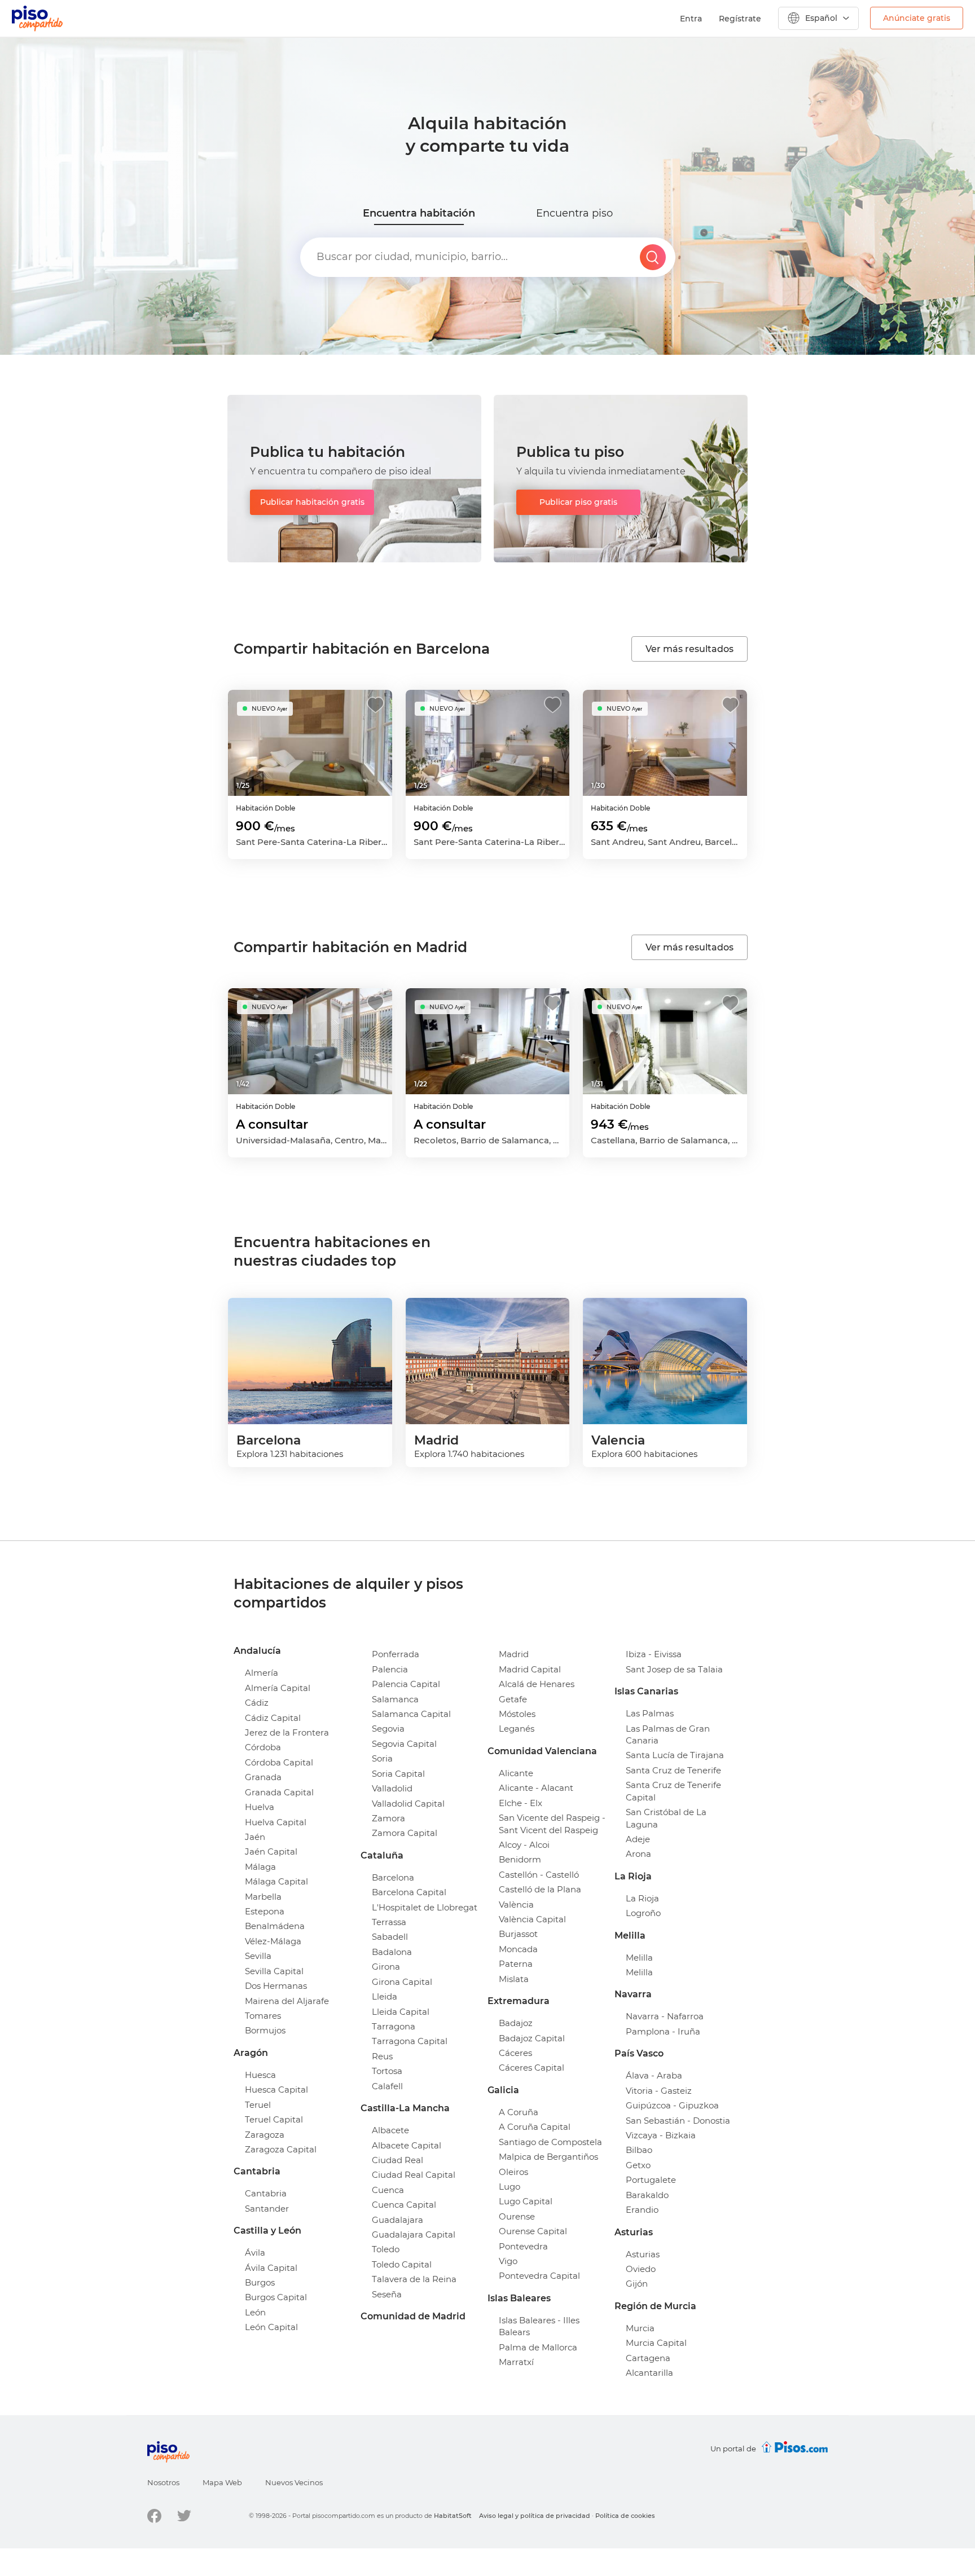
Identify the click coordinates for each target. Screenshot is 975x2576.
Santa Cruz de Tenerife (673, 1770)
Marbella (263, 1897)
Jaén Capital (271, 1851)
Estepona (265, 1911)
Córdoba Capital (279, 1762)
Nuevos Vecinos (294, 2482)
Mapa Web (222, 2482)
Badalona (392, 1952)
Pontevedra (523, 2246)
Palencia (390, 1669)
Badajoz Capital (532, 2038)
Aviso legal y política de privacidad (535, 2516)
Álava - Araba (654, 2075)
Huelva (260, 1807)
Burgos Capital (276, 2297)
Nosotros (163, 2482)
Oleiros (513, 2172)
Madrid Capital (530, 1669)
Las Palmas (650, 1713)
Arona (638, 1854)
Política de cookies (625, 2516)
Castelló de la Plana (540, 1889)
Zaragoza (265, 2135)
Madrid (514, 1654)
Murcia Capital (656, 2343)
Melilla (639, 1958)
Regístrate (740, 19)
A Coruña (519, 2112)
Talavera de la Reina (414, 2279)
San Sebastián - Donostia (678, 2121)
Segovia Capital (404, 1744)
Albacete (390, 2130)
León (255, 2312)
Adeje (638, 1839)
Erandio (642, 2210)
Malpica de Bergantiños (548, 2157)
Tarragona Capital (410, 2041)
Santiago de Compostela (550, 2142)
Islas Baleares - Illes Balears (539, 2326)
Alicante (516, 1773)
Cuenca (388, 2190)
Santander (267, 2209)
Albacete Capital (407, 2145)
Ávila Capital (271, 2268)
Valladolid (392, 1788)
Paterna (516, 1964)
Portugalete (651, 2180)
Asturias (643, 2254)
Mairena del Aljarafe (287, 2001)
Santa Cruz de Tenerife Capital (673, 1791)
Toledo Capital (402, 2264)
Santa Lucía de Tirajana (675, 1755)
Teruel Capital (274, 2119)
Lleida (385, 1996)
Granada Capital (279, 1792)
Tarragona (394, 2026)
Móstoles (517, 1714)
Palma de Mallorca (538, 2347)
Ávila (255, 2253)
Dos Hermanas (276, 1986)
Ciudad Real (398, 2160)
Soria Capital (398, 1774)
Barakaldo (647, 2195)
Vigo (508, 2261)
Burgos (260, 2282)
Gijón (637, 2284)
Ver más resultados (689, 649)
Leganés (517, 1729)
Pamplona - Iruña (663, 2031)
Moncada (518, 1949)
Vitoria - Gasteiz (659, 2091)
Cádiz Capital (273, 1718)
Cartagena (648, 2358)
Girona (386, 1967)
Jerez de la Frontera (287, 1732)
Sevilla (258, 1956)
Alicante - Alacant (536, 1788)
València (516, 1905)
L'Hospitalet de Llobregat (425, 1907)
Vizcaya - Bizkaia (661, 2135)
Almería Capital (278, 1688)
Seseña (387, 2294)
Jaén (255, 1837)
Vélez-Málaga (273, 1941)
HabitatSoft (453, 2516)
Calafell (387, 2086)
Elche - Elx (521, 1803)
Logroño (643, 1913)
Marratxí (516, 2362)
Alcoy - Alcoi (524, 1845)
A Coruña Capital (535, 2127)
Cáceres (515, 2053)
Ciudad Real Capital (414, 2175)
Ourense (517, 2216)
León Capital (271, 2327)
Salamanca (395, 1699)
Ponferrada (396, 1654)
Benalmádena (275, 1926)
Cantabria (266, 2193)
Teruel (258, 2105)
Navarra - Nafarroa (665, 2016)
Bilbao (639, 2150)
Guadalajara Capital (414, 2234)
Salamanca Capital (411, 1714)
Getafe (513, 1699)
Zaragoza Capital (281, 2149)
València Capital (532, 1919)
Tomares (263, 2016)
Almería (262, 1673)
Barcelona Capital (409, 1892)
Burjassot (518, 1934)
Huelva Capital (276, 1822)
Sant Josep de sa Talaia (674, 1669)
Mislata (514, 1979)
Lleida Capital (401, 2012)
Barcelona (393, 1877)
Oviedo (641, 2269)
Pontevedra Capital (539, 2276)
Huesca (260, 2075)
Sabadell (390, 1937)
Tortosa (387, 2071)
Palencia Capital (406, 1684)
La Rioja (642, 1898)
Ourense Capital (533, 2231)
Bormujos (265, 2030)
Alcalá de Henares (537, 1684)
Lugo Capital (526, 2201)
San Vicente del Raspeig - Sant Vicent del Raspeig (552, 1824)
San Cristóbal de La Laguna (666, 1818)
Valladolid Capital (408, 1804)
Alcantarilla (649, 2373)
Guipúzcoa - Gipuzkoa (672, 2105)
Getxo (638, 2165)
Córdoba (263, 1747)
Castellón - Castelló (539, 1875)
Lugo (510, 2187)
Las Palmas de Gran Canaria (668, 1734)
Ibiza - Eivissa (654, 1654)
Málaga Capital (276, 1881)
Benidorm (520, 1859)
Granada (263, 1777)
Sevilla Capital (274, 1971)
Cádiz (257, 1703)
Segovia (388, 1729)
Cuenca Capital (404, 2205)
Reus (382, 2056)
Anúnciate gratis (917, 18)
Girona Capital (402, 1982)
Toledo (386, 2249)
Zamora (388, 1818)
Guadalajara (398, 2220)
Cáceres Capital (532, 2068)
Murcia (640, 2328)
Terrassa (389, 1922)
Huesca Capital (276, 2090)
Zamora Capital (405, 1833)
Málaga (260, 1867)
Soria (382, 1758)
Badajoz (516, 2023)
